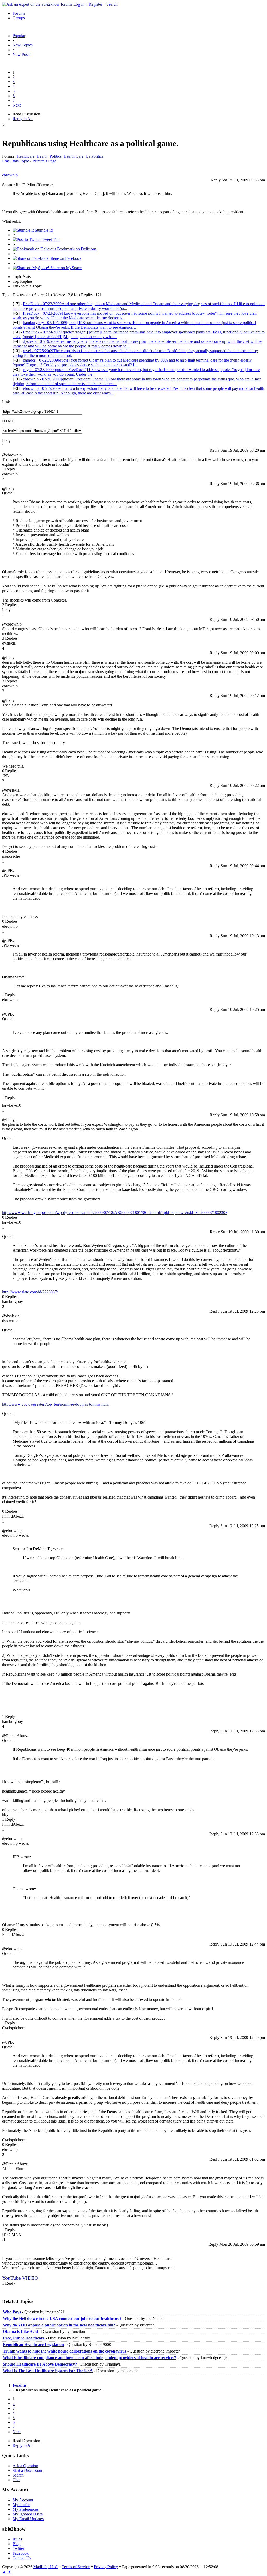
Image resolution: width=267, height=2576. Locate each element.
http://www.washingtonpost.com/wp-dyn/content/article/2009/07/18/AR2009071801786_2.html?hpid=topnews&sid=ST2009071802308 (115, 1213)
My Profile (21, 2505)
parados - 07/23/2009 (132, 362)
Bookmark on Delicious (76, 249)
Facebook (21, 2553)
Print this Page (44, 161)
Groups (19, 18)
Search (112, 4)
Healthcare (26, 156)
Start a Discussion (27, 2470)
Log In (79, 4)
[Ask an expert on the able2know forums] (37, 4)
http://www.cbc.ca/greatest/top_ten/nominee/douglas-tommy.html (55, 1404)
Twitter (18, 2548)
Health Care (74, 156)
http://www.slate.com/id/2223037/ (30, 1292)
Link (6, 402)
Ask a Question (25, 2466)
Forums (19, 13)
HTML (8, 421)
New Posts (21, 54)
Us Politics (94, 156)
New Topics (23, 45)
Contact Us (22, 2558)
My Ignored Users (28, 2514)
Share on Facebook (65, 258)
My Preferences (25, 2509)
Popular (19, 36)
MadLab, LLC (45, 2567)
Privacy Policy (106, 2567)
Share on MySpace (65, 268)
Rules (17, 2539)
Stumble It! (43, 230)
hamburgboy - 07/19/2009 (134, 325)
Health (42, 156)
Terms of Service (76, 2567)
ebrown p (10, 175)
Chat (16, 2480)
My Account (23, 2500)
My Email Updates (28, 2519)
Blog (17, 2544)
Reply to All (23, 119)
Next (17, 105)
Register (95, 4)
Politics (56, 156)
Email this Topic (16, 161)
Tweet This (50, 240)
